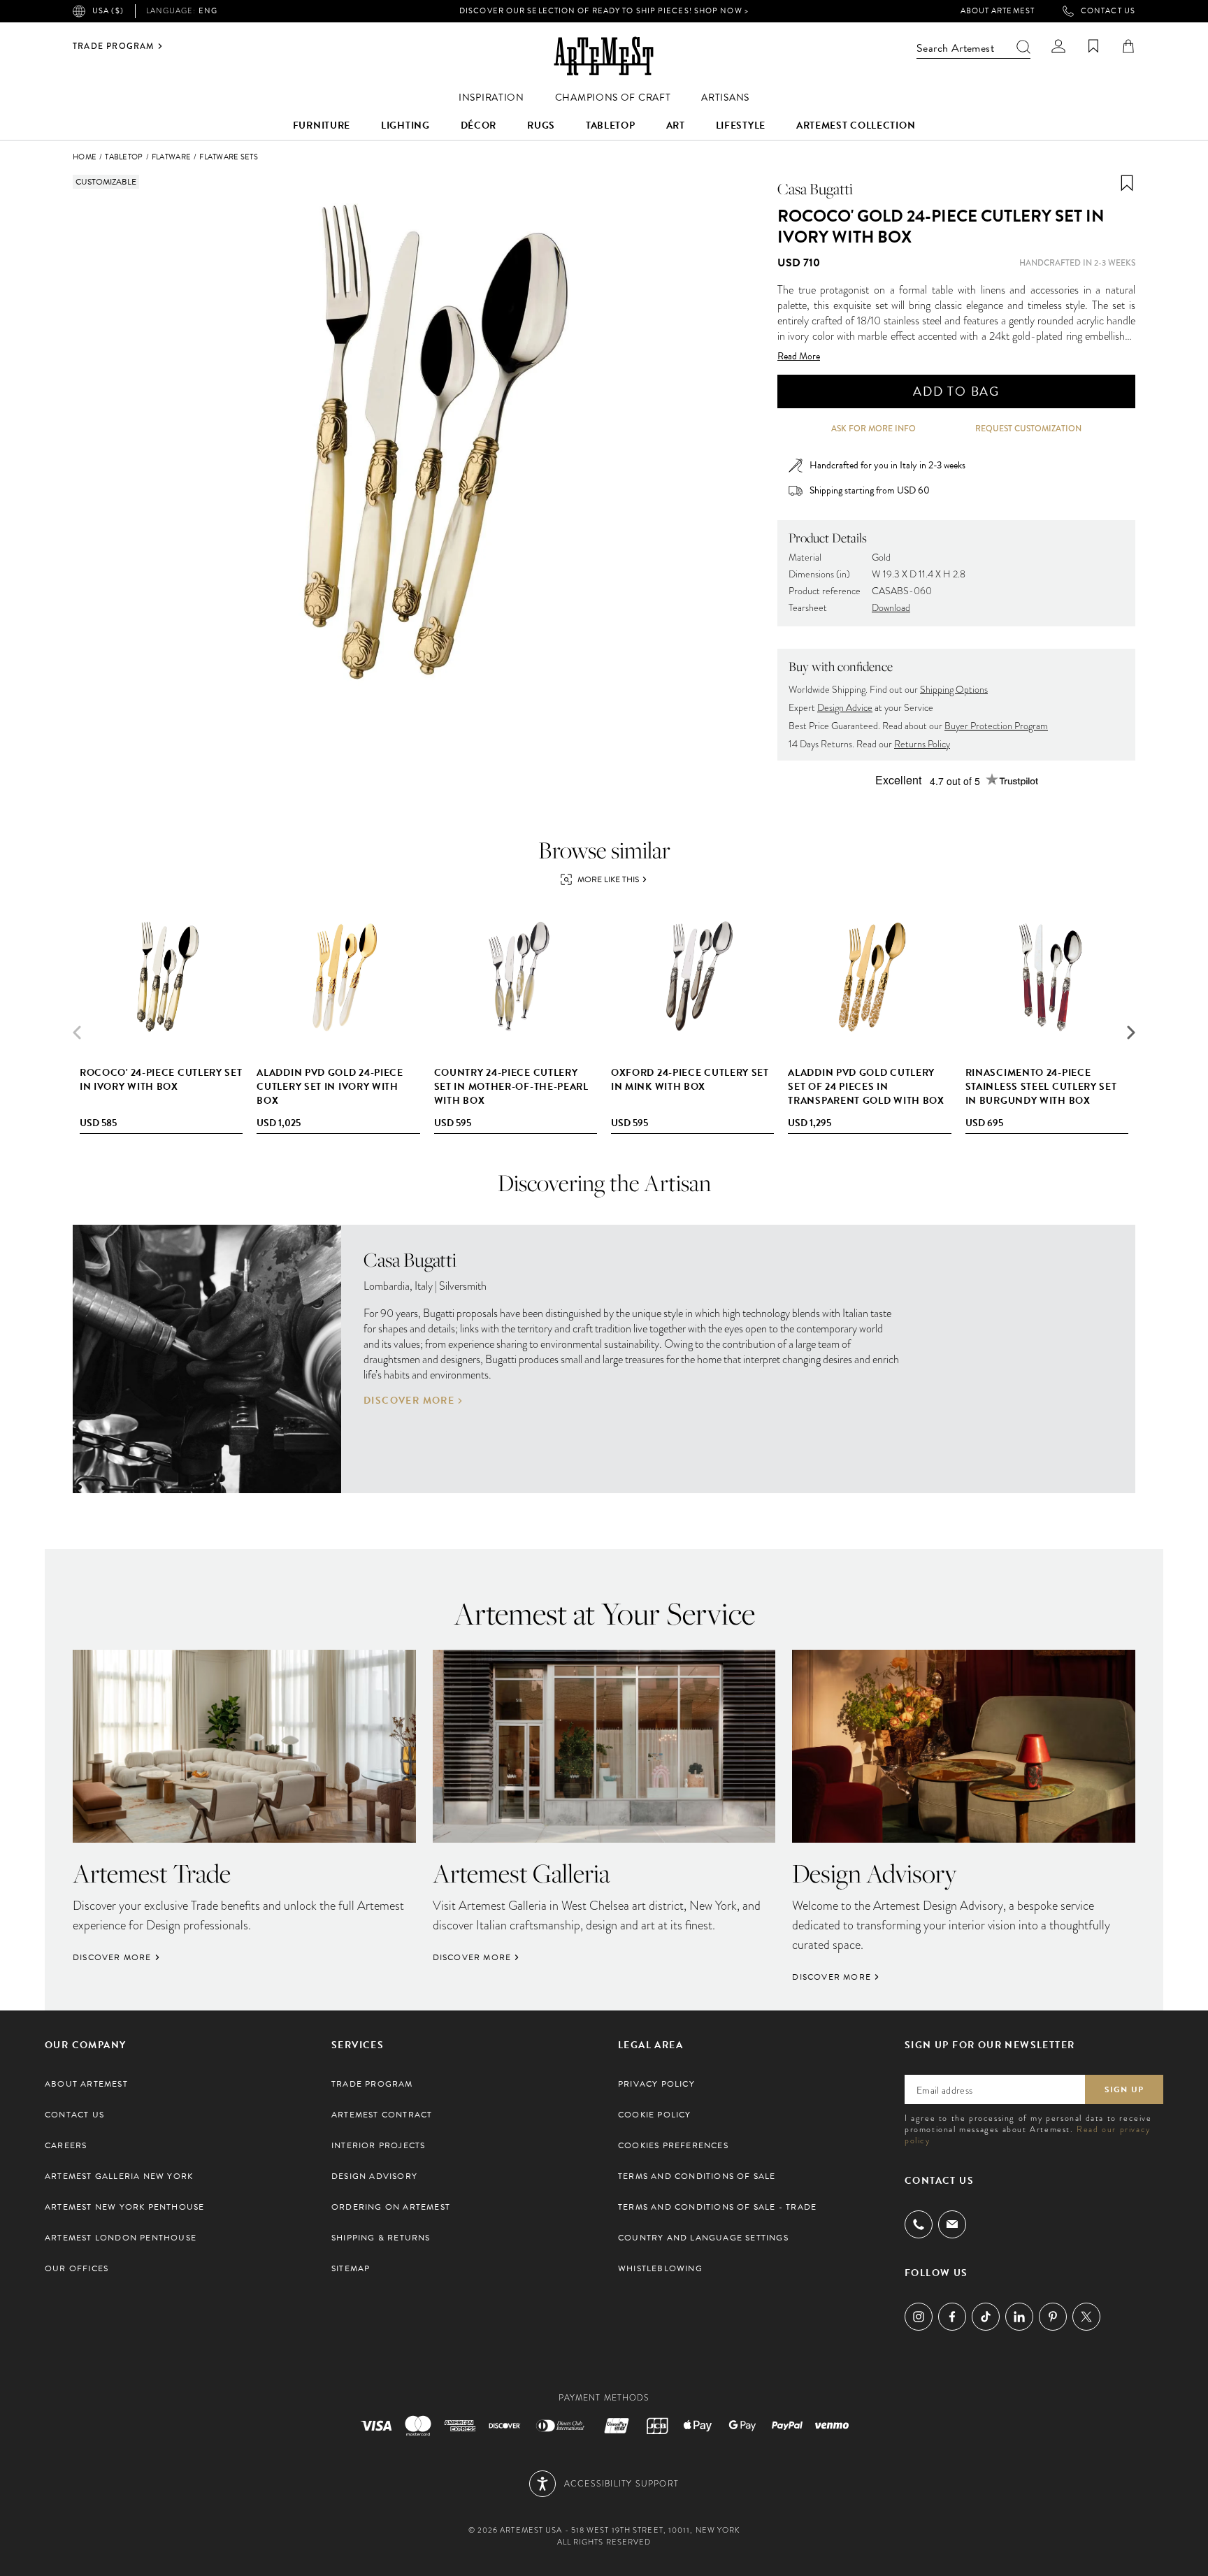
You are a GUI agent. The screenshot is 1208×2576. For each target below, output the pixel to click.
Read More (799, 357)
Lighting (405, 125)
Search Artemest (955, 48)
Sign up (1124, 2089)
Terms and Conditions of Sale (697, 2176)
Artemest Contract (382, 2115)
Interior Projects (378, 2145)
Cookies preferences (673, 2145)
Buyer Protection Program (996, 726)
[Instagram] (919, 2317)
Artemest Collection (856, 125)
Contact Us (1108, 11)
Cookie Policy (655, 2115)
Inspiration (491, 98)
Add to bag (956, 391)
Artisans (725, 98)
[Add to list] (1127, 183)
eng (182, 11)
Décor (479, 125)
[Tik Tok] (986, 2317)
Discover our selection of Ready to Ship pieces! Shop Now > (604, 11)
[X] (1086, 2317)
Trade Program (114, 46)
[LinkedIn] (1019, 2317)
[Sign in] (1058, 46)
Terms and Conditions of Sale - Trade (717, 2207)
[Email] (952, 2224)
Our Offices (77, 2268)
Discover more (409, 1401)
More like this (608, 879)
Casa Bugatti (815, 189)
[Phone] (919, 2224)
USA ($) (108, 11)
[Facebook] (952, 2317)
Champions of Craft (613, 98)
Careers (66, 2145)
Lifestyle (741, 125)
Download (891, 608)
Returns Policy (922, 744)
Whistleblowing (660, 2268)
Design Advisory (374, 2176)
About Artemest (998, 11)
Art (676, 125)
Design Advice (845, 708)
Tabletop (611, 125)
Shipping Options (954, 690)
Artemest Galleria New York (119, 2176)
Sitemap (351, 2268)
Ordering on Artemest (391, 2207)
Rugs (541, 125)
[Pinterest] (1053, 2317)
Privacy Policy (656, 2084)
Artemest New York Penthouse (124, 2207)
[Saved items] (1093, 46)
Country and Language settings (703, 2238)
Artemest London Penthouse (121, 2238)
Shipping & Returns (381, 2238)
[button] (1131, 1032)
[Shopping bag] (1128, 46)
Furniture (322, 125)
